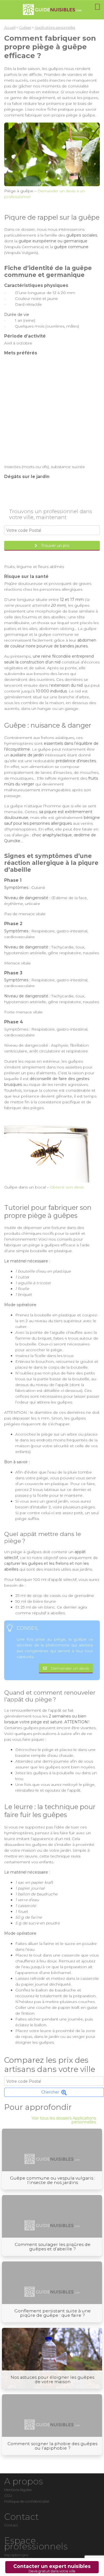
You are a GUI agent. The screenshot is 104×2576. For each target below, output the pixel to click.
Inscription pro (16, 2555)
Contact (11, 2525)
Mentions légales (18, 2490)
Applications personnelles (55, 28)
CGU (8, 2496)
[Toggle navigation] (97, 7)
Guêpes (25, 28)
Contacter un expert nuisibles (52, 2568)
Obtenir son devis (67, 1187)
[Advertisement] (52, 410)
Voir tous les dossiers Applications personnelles (64, 2120)
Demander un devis (70, 1668)
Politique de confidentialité (27, 2501)
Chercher (50, 2092)
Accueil (10, 28)
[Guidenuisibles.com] (52, 10)
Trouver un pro (55, 546)
